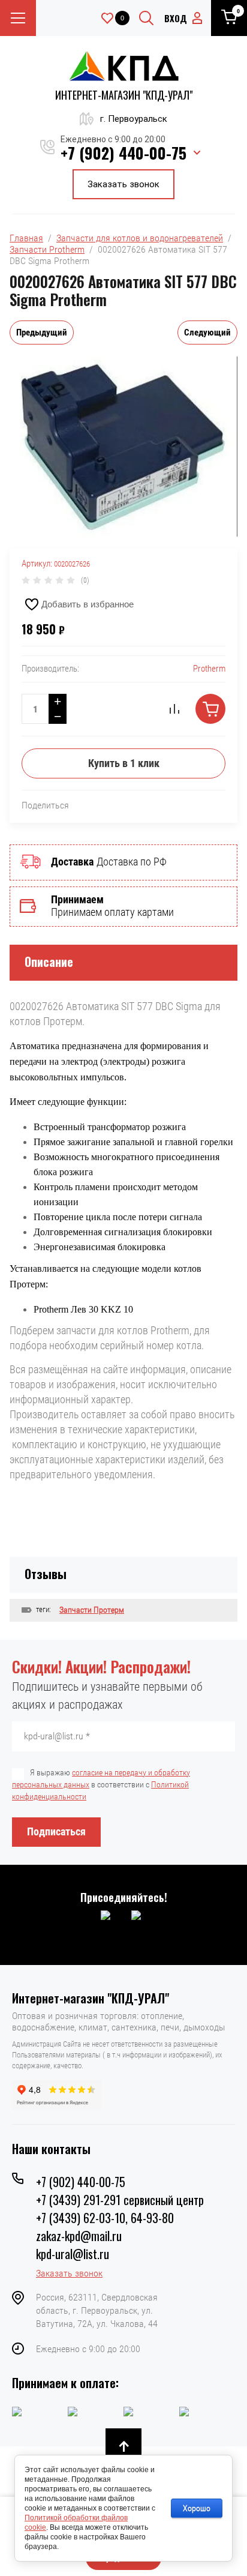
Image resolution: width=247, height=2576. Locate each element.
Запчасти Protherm (47, 249)
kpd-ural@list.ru (73, 2254)
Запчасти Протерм (92, 1610)
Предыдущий (42, 333)
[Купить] (210, 709)
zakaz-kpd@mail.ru (79, 2236)
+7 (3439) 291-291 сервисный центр (120, 2200)
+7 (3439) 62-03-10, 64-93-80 (105, 2218)
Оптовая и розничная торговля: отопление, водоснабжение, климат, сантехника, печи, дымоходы (118, 2021)
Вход (176, 18)
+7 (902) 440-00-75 (123, 153)
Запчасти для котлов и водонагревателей (140, 238)
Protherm (209, 669)
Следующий (207, 333)
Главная (26, 238)
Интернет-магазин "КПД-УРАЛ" (124, 95)
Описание (49, 961)
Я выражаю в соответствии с (101, 1784)
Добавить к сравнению (174, 709)
